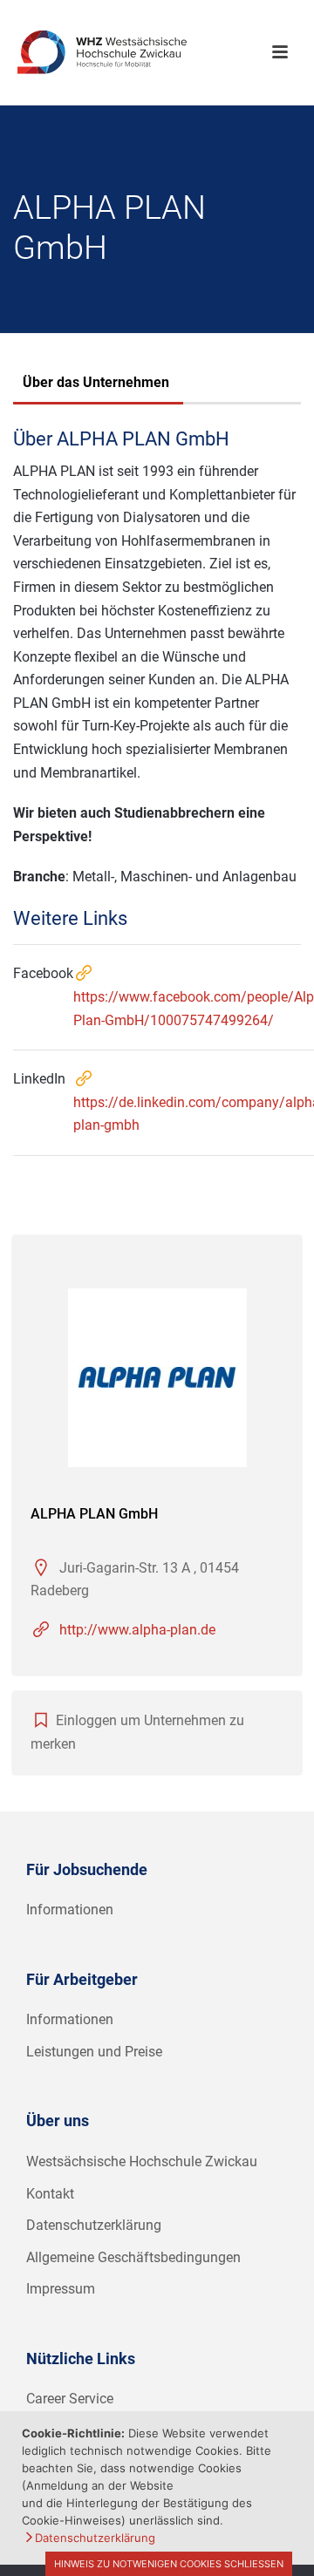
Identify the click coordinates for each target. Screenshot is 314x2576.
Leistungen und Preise (94, 2052)
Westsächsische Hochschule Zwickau (142, 2161)
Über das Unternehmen (96, 382)
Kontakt (50, 2194)
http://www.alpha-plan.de (137, 1630)
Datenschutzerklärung (94, 2225)
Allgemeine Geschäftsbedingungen (133, 2257)
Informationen (70, 1910)
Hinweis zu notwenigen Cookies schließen (169, 2564)
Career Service (70, 2399)
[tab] (96, 384)
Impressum (61, 2289)
